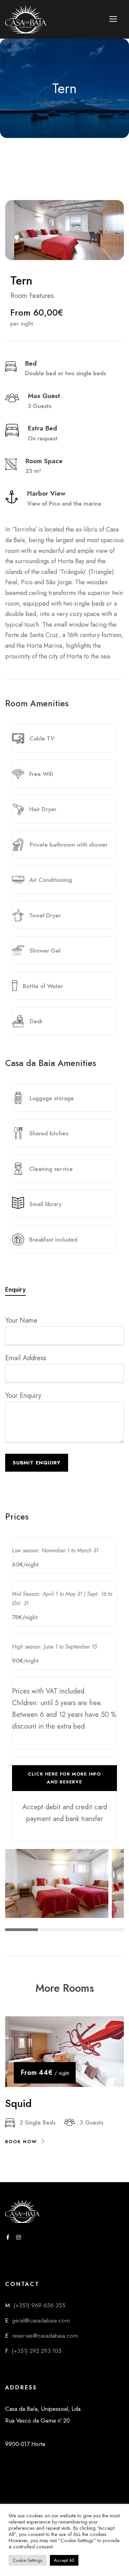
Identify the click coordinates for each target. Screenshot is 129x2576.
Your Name (21, 1320)
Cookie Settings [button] (28, 2560)
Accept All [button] (64, 2560)
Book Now (21, 2142)
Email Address (26, 1358)
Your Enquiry (23, 1396)
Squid (18, 2103)
